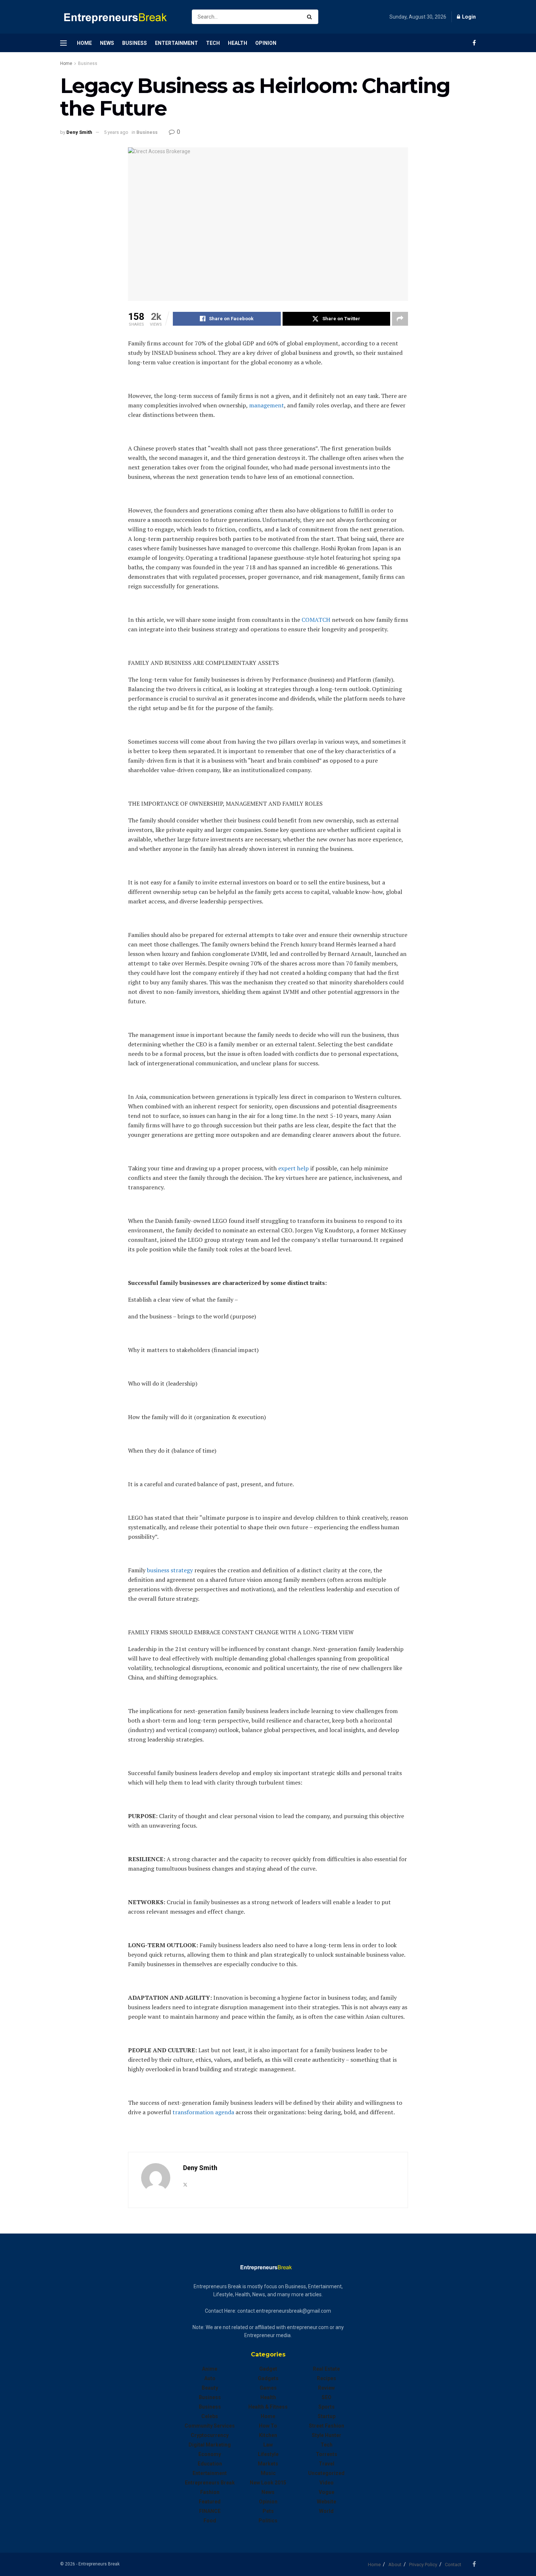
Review (326, 2388)
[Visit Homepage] (120, 17)
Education (210, 2464)
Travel (327, 2464)
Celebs (210, 2416)
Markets (268, 2464)
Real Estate (326, 2369)
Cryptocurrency (210, 2435)
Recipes (327, 2378)
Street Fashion (327, 2426)
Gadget (268, 2369)
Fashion (210, 2492)
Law (268, 2445)
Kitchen (268, 2435)
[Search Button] (311, 17)
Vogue (327, 2492)
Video (327, 2483)
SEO (327, 2397)
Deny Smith (79, 132)
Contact (453, 2565)
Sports (327, 2407)
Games (268, 2388)
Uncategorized (326, 2473)
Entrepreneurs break (210, 2483)
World (326, 2511)
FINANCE (210, 2511)
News (107, 43)
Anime (210, 2369)
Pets (268, 2511)
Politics (268, 2521)
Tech (213, 43)
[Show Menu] (63, 43)
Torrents (327, 2454)
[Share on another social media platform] (400, 319)
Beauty (210, 2388)
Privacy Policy (423, 2565)
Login (468, 17)
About (395, 2565)
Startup (327, 2416)
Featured (210, 2502)
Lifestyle (268, 2454)
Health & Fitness (268, 2407)
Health (238, 43)
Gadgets (268, 2378)
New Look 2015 (268, 2483)
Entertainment (176, 43)
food (210, 2521)
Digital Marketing (210, 2445)
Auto (210, 2378)
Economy (210, 2454)
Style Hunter (327, 2435)
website (327, 2502)
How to (268, 2426)
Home (84, 43)
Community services (210, 2426)
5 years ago (116, 132)
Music (268, 2473)
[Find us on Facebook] (474, 43)
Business (135, 43)
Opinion (266, 43)
